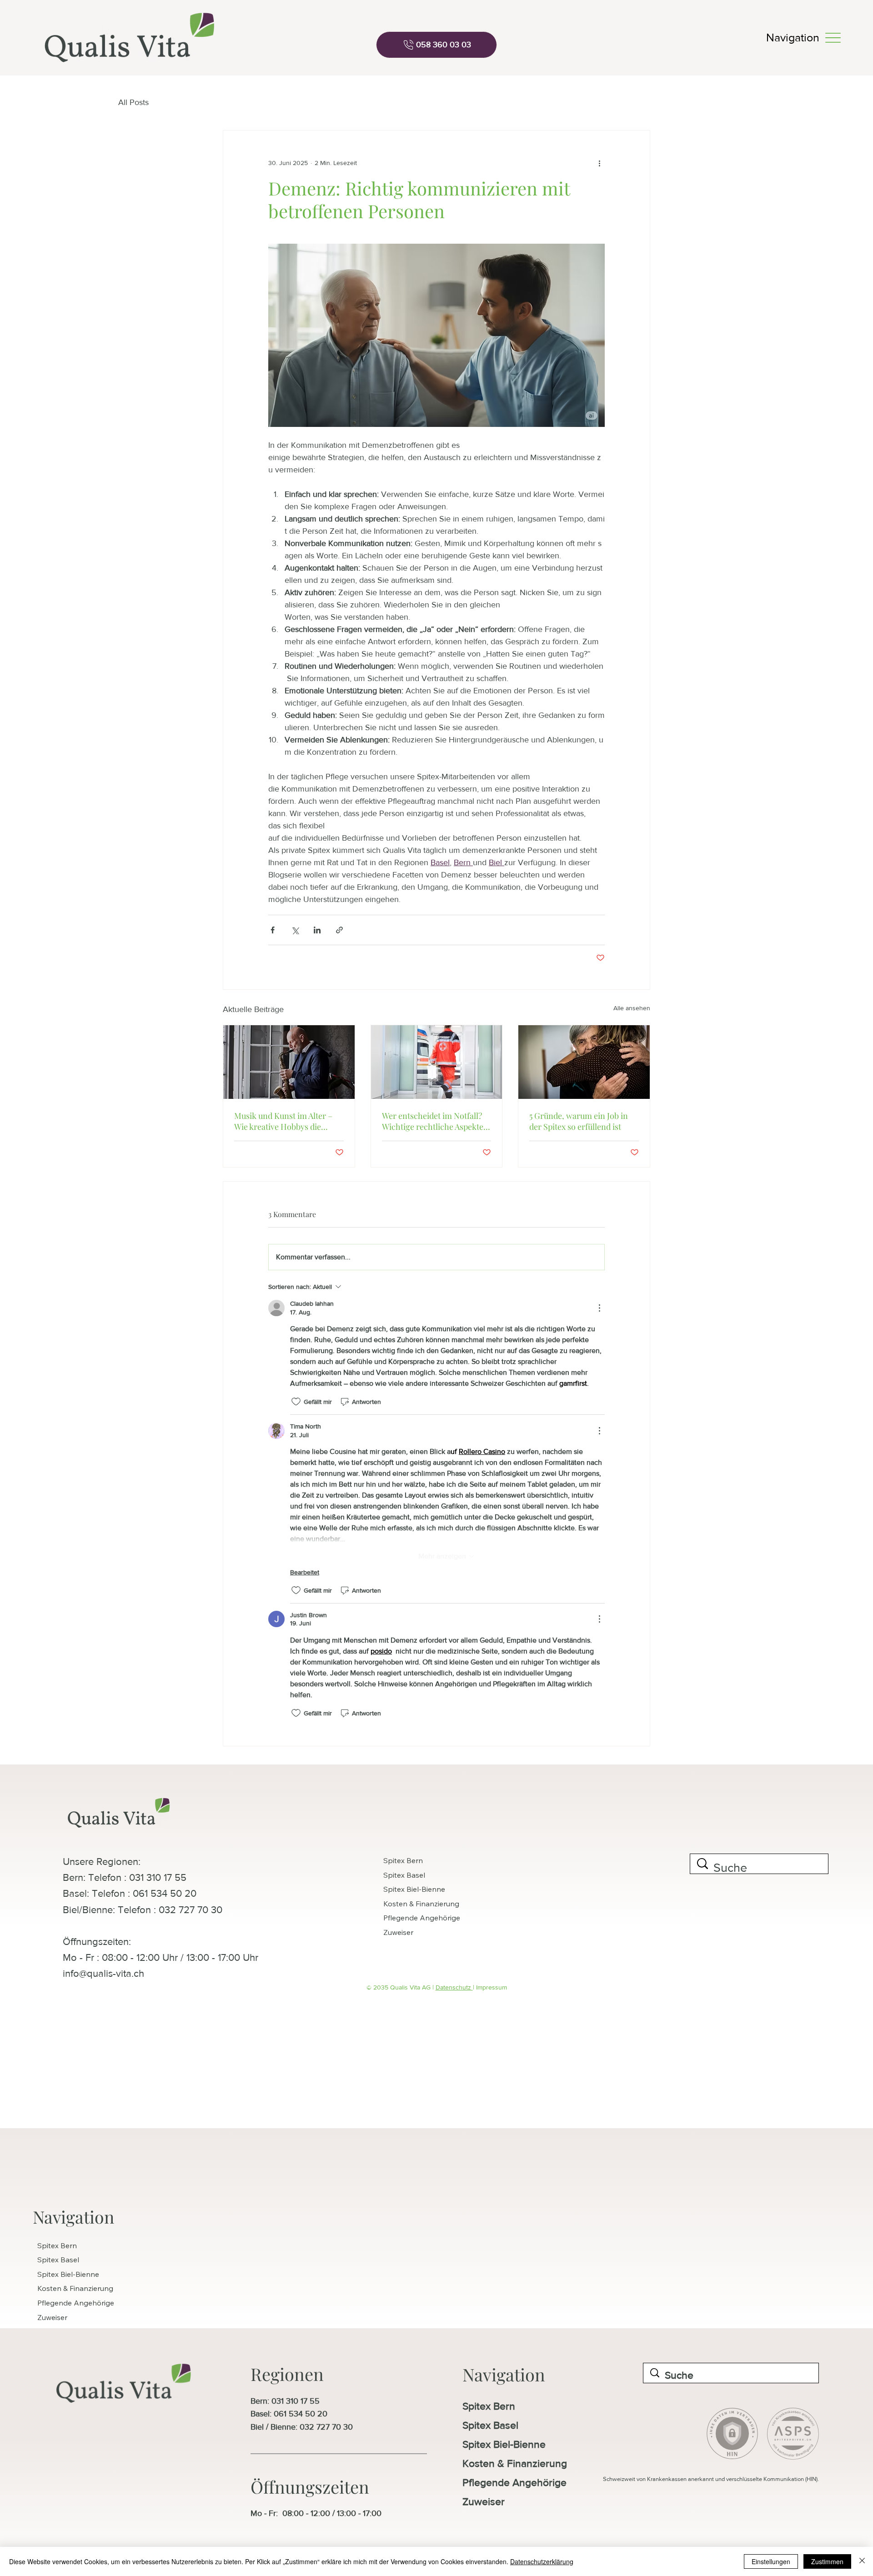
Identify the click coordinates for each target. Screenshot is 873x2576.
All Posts (133, 102)
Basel (260, 2414)
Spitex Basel (404, 1875)
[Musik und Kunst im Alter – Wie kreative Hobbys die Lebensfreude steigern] (289, 1062)
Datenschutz (454, 1987)
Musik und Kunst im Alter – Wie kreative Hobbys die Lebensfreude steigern (283, 1121)
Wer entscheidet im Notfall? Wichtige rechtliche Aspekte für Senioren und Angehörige (435, 1121)
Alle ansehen (632, 1008)
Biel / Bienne (273, 2427)
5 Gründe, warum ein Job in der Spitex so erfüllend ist (579, 1121)
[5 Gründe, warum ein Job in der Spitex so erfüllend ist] (584, 1062)
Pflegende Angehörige (422, 1918)
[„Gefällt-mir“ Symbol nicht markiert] (296, 1402)
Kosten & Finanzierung (421, 1904)
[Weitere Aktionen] (599, 163)
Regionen (287, 2374)
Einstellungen (771, 2561)
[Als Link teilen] (339, 930)
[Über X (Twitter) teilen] (295, 930)
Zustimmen (827, 2561)
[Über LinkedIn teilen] (317, 930)
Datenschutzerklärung (542, 2561)
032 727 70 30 (326, 2427)
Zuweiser (398, 1932)
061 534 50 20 (301, 2414)
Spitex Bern (403, 1860)
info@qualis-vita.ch (103, 1973)
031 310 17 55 (296, 2401)
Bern (259, 2401)
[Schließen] (862, 2561)
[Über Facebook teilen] (273, 930)
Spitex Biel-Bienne (414, 1889)
